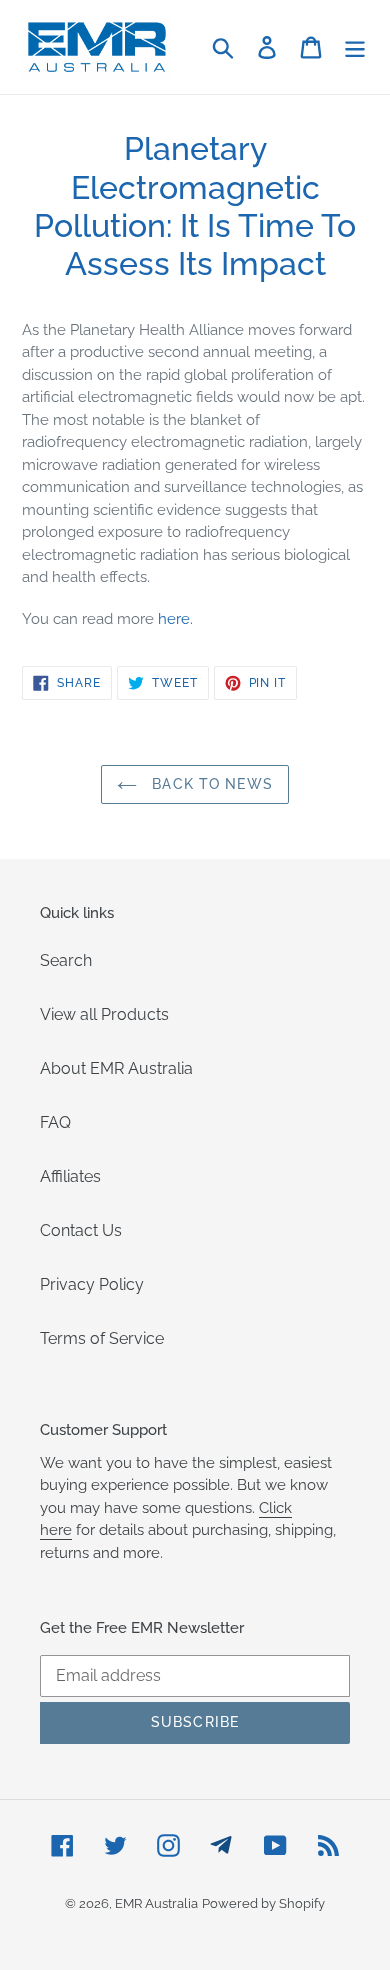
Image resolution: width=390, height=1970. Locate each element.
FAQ (55, 1122)
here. (175, 619)
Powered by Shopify (263, 1903)
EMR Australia (156, 1903)
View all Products (104, 1014)
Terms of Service (102, 1338)
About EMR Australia (116, 1068)
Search (66, 960)
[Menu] (355, 47)
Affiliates (70, 1176)
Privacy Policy (92, 1284)
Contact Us (81, 1230)
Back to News (210, 784)
